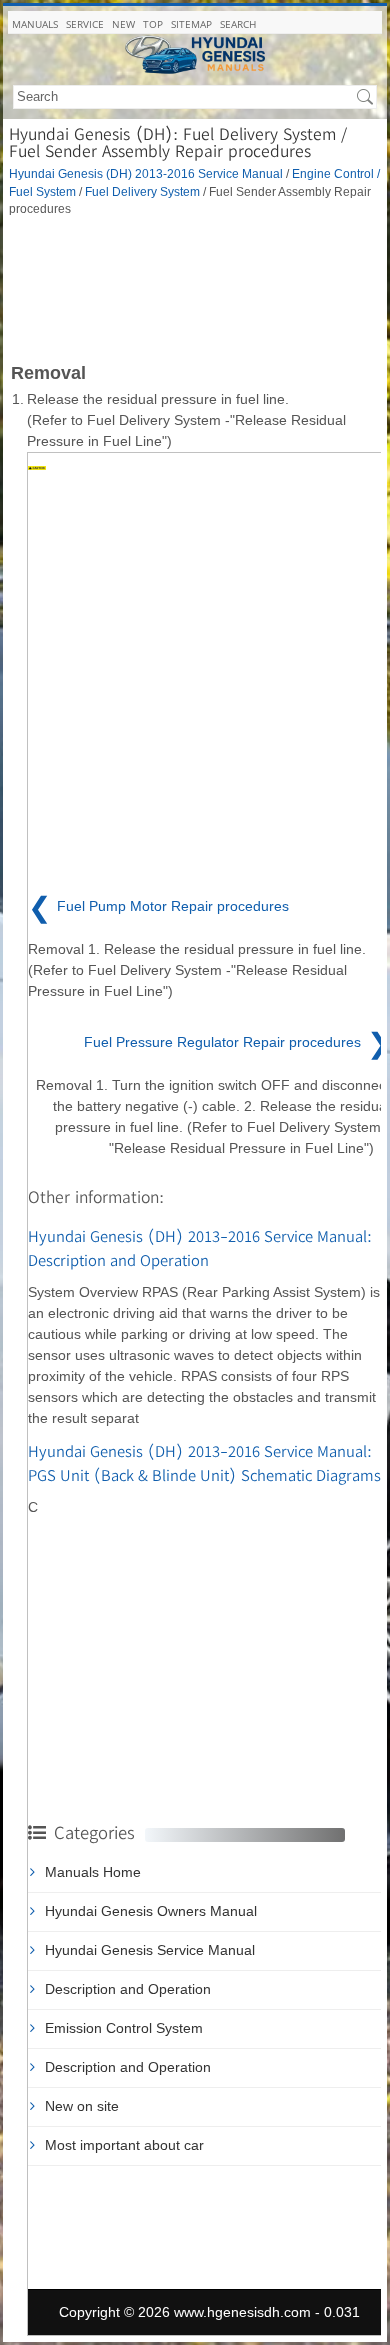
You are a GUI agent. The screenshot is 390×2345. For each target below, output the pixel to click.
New (123, 24)
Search (238, 24)
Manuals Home (93, 1872)
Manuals (35, 24)
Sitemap (191, 24)
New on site (82, 2106)
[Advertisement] (195, 288)
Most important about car (124, 2145)
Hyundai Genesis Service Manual (150, 1950)
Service (85, 24)
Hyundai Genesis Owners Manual (151, 1911)
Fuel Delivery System (142, 191)
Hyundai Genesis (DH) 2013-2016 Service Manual (146, 173)
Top (153, 24)
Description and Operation (128, 1989)
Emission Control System (124, 2028)
